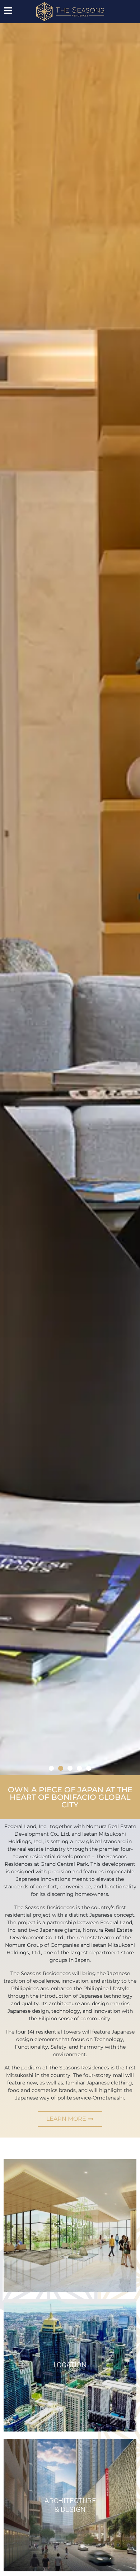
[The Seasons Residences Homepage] (70, 12)
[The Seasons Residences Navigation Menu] (8, 11)
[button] (51, 1768)
